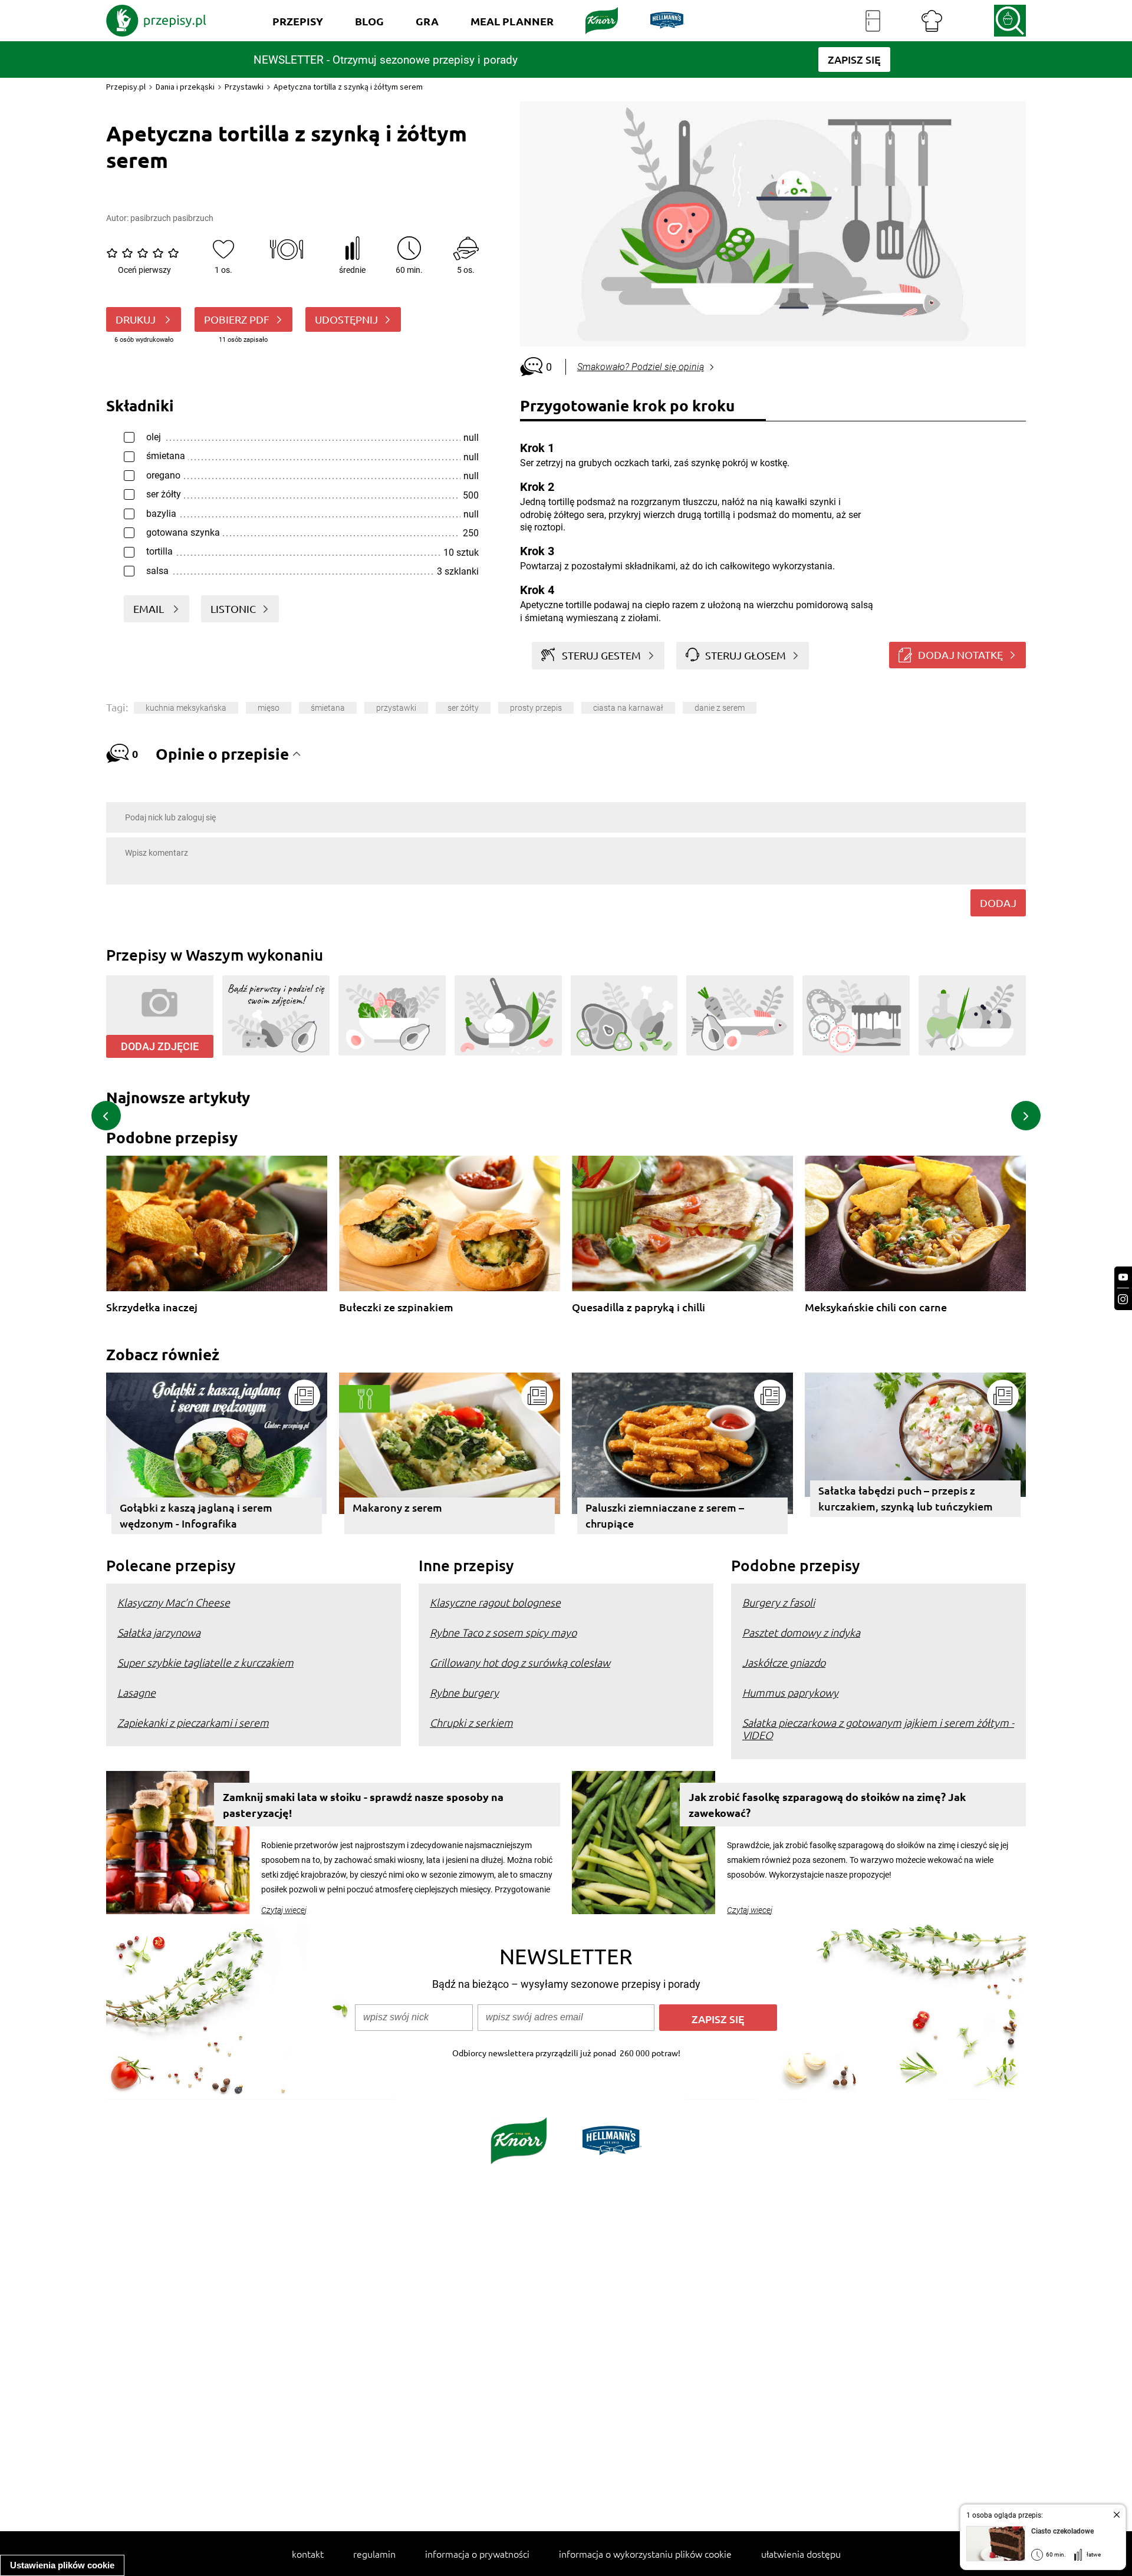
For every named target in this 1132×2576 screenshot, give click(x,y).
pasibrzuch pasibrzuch (172, 218)
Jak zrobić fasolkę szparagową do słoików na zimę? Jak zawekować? (827, 1805)
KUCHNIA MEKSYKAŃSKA (186, 708)
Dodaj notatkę (960, 654)
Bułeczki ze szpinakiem (396, 1307)
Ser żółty (463, 708)
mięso (269, 708)
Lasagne (136, 1692)
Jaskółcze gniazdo (784, 1662)
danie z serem (720, 708)
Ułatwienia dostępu (801, 2554)
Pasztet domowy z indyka (801, 1632)
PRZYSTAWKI (396, 708)
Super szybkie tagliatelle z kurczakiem (205, 1662)
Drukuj (137, 319)
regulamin (374, 2554)
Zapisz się (718, 2019)
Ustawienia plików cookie (62, 2565)
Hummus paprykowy (790, 1692)
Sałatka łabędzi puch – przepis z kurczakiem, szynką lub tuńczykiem (906, 1498)
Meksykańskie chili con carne (876, 1307)
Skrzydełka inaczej (152, 1307)
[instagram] (1123, 1299)
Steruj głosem (746, 655)
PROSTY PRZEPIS (536, 708)
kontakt (308, 2554)
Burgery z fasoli (779, 1602)
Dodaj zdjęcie (160, 1046)
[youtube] (1123, 1277)
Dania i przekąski (185, 87)
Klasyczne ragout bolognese (495, 1602)
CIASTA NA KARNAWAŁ (628, 708)
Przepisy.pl (126, 87)
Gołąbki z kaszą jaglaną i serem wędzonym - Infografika (196, 1515)
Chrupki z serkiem (471, 1722)
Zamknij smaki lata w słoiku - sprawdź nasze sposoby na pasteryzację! (363, 1805)
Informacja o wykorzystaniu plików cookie (645, 2554)
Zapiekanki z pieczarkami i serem (193, 1722)
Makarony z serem (397, 1507)
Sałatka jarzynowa (159, 1632)
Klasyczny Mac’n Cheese (174, 1602)
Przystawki (244, 87)
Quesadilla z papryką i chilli (639, 1307)
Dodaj (998, 903)
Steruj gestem (601, 655)
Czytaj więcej (284, 1910)
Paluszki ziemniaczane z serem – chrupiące (665, 1515)
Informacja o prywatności (477, 2554)
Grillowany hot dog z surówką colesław (520, 1662)
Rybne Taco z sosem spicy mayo (503, 1632)
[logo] (156, 21)
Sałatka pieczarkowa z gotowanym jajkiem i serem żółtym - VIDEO (878, 1729)
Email (150, 608)
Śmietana (328, 708)
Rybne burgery (464, 1692)
